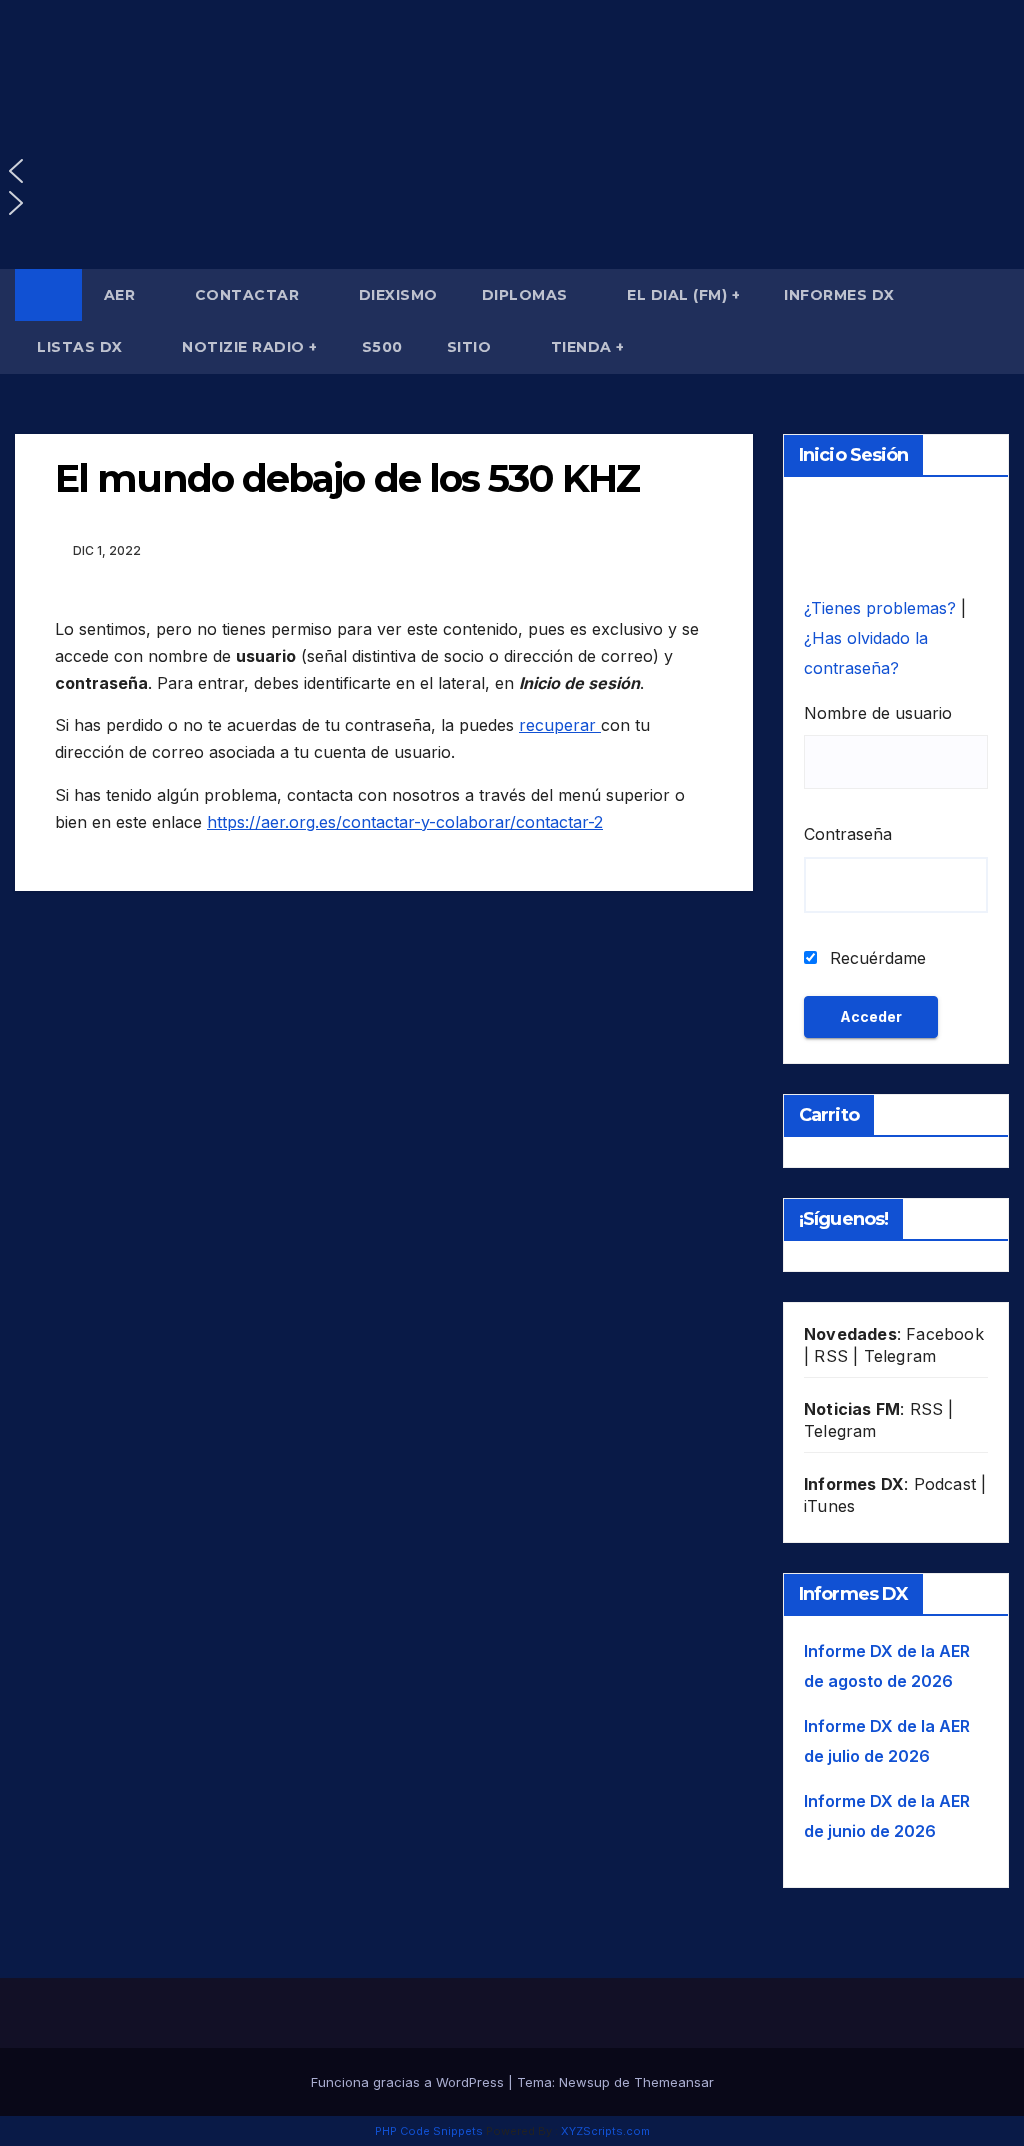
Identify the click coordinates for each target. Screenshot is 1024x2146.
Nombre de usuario (878, 713)
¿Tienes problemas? (882, 608)
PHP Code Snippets (429, 2131)
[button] (512, 171)
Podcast (945, 1484)
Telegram (900, 1356)
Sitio (471, 347)
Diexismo (398, 295)
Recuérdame (875, 958)
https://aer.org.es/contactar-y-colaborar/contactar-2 (405, 822)
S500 (382, 347)
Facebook (945, 1334)
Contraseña (848, 834)
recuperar (560, 725)
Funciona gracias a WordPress (409, 2082)
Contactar (249, 295)
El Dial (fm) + (683, 295)
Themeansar (674, 2082)
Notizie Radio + (250, 347)
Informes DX (839, 295)
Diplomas (527, 295)
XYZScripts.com (605, 2131)
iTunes (829, 1506)
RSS (831, 1356)
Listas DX (82, 347)
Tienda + (588, 347)
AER (122, 295)
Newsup (584, 2082)
